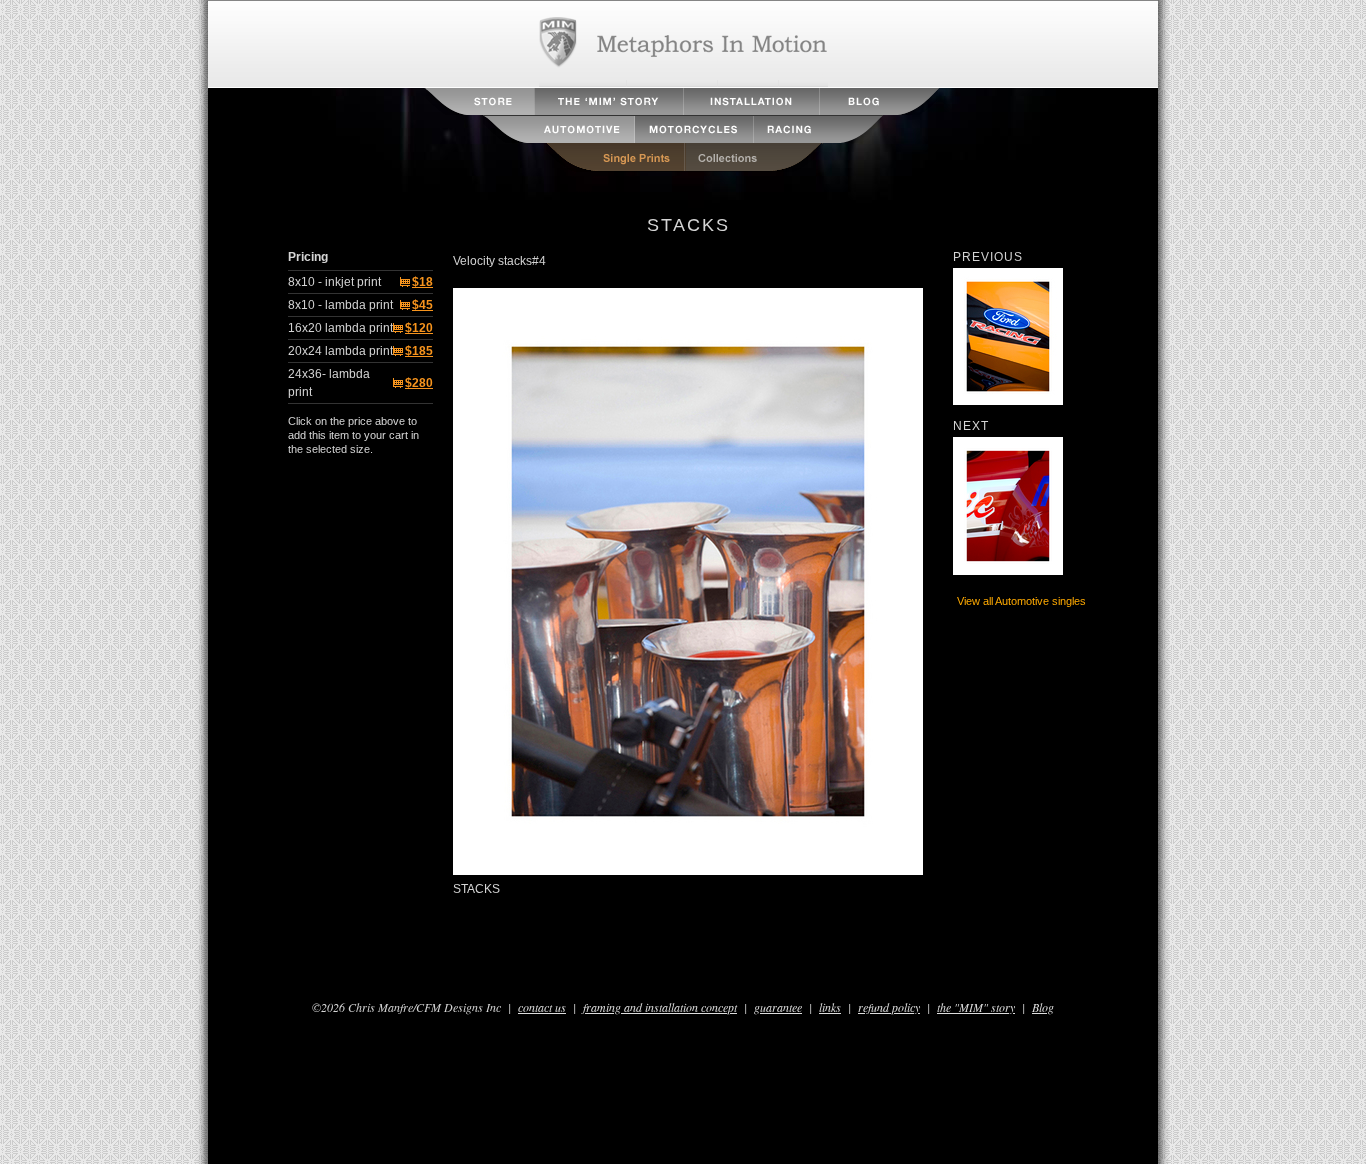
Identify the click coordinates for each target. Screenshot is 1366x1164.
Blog (879, 101)
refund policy (889, 1007)
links (830, 1007)
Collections (754, 157)
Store (480, 101)
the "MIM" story (976, 1007)
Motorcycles (694, 129)
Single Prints (614, 157)
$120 (419, 328)
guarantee (778, 1007)
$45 (422, 305)
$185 (419, 351)
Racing (818, 129)
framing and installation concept (660, 1007)
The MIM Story (609, 101)
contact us (542, 1007)
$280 (419, 383)
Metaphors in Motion (683, 44)
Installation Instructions (751, 101)
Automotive (559, 129)
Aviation (498, 129)
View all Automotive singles (1021, 601)
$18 (422, 282)
